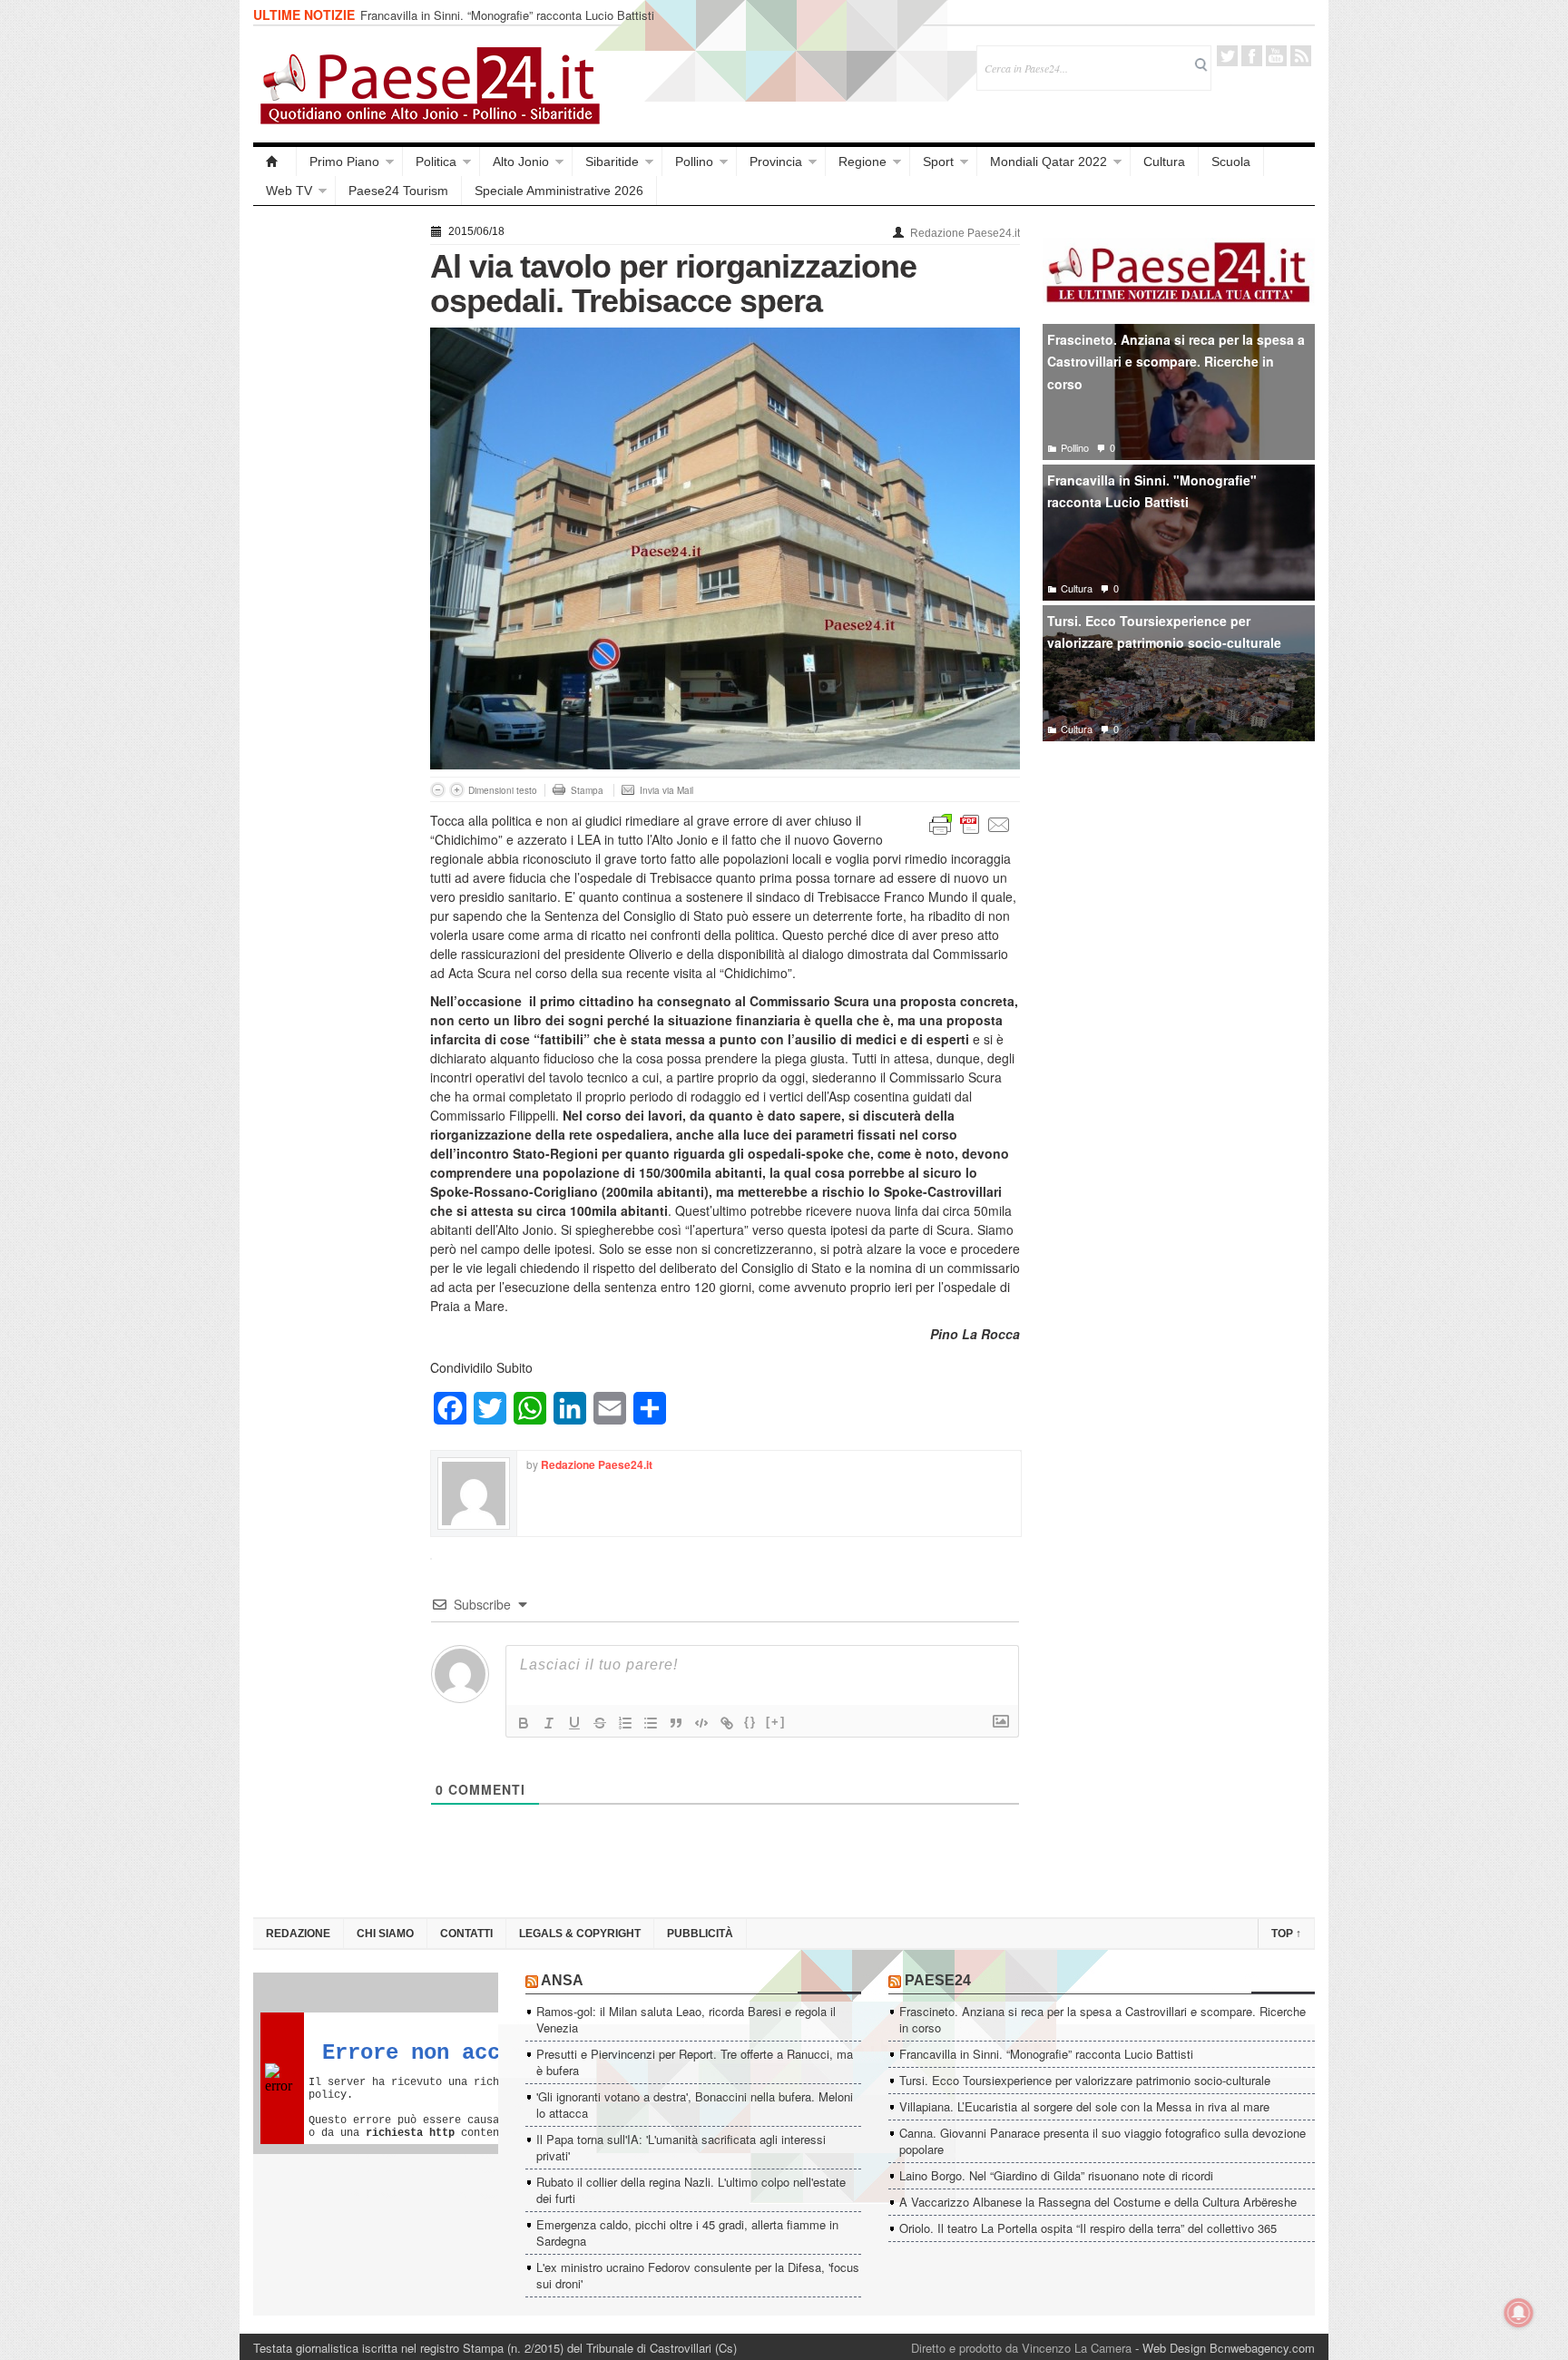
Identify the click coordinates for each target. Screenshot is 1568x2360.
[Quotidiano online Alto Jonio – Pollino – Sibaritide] (275, 162)
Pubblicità (700, 1934)
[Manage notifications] (1519, 2313)
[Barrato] (600, 1723)
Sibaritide (612, 162)
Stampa (587, 790)
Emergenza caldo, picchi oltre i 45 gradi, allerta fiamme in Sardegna (687, 2233)
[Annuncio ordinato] (625, 1723)
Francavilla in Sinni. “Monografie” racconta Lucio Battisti (507, 15)
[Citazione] (676, 1723)
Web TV (289, 191)
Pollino (694, 162)
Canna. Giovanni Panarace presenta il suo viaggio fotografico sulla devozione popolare (1102, 2141)
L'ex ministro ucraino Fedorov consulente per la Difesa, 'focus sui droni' (698, 2275)
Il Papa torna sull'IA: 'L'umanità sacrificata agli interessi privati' (681, 2147)
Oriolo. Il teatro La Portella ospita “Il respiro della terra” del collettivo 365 (1088, 2228)
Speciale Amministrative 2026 (559, 191)
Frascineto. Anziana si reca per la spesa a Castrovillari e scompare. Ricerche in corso (1176, 362)
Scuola (1231, 162)
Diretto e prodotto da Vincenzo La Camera (1021, 2348)
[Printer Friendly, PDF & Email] (970, 823)
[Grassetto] (524, 1723)
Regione (862, 162)
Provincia (776, 162)
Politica (436, 162)
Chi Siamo (385, 1934)
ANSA (562, 1980)
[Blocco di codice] (701, 1723)
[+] (776, 1722)
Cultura (1164, 162)
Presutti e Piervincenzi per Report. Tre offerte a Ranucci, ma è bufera (695, 2062)
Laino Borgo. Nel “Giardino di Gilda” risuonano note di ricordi (1056, 2175)
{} (750, 1722)
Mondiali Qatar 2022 (1049, 162)
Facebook (1252, 56)
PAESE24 (938, 1980)
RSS (1301, 56)
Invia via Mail (666, 790)
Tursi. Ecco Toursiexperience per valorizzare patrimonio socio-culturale (1164, 632)
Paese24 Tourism (398, 191)
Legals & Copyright (580, 1934)
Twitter (1227, 56)
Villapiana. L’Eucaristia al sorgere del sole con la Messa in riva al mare (1084, 2106)
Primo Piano (344, 162)
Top (1286, 1934)
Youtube (1276, 56)
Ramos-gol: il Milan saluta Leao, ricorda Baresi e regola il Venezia (686, 2019)
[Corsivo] (549, 1723)
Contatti (466, 1934)
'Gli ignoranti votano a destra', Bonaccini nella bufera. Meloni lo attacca (695, 2105)
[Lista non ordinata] (651, 1723)
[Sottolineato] (574, 1723)
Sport (938, 162)
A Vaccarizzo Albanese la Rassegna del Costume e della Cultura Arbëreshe (1098, 2202)
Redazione (298, 1934)
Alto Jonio (521, 162)
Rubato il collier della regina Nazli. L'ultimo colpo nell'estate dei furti (691, 2190)
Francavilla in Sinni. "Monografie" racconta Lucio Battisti (1152, 491)
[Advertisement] (333, 492)
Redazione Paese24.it (965, 233)
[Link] (727, 1723)
